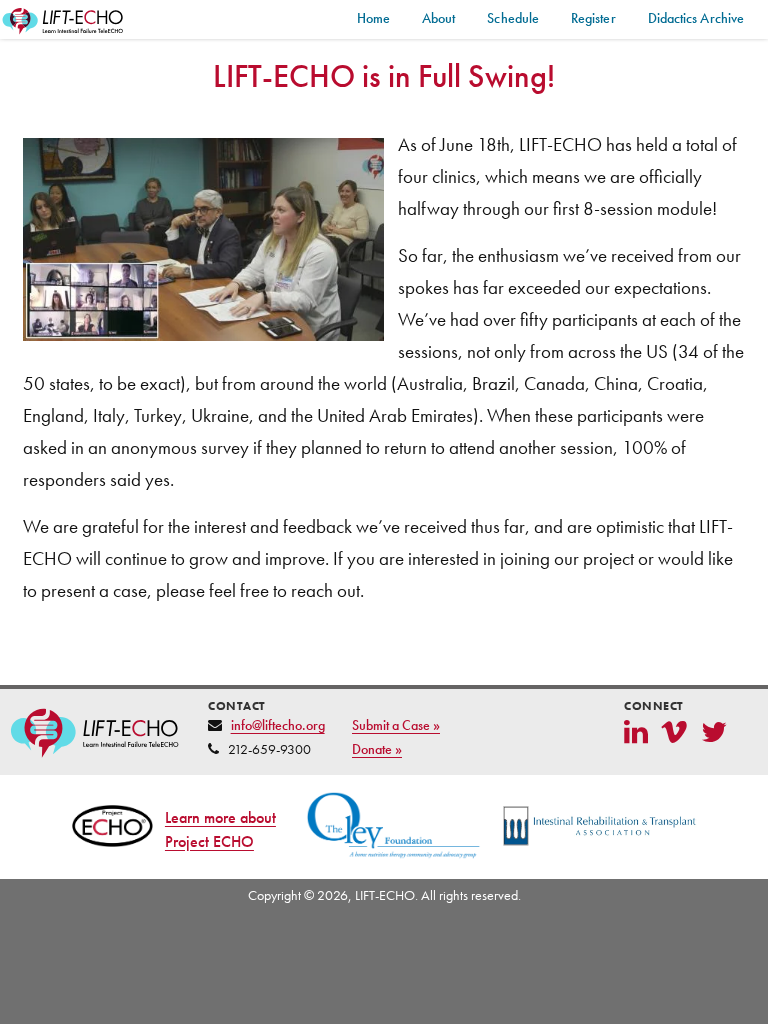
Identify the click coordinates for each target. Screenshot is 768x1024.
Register (593, 18)
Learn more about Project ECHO (220, 829)
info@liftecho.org (278, 725)
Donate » (377, 749)
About (438, 18)
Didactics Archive (696, 18)
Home (373, 18)
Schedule (513, 18)
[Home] (64, 21)
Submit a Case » (396, 725)
